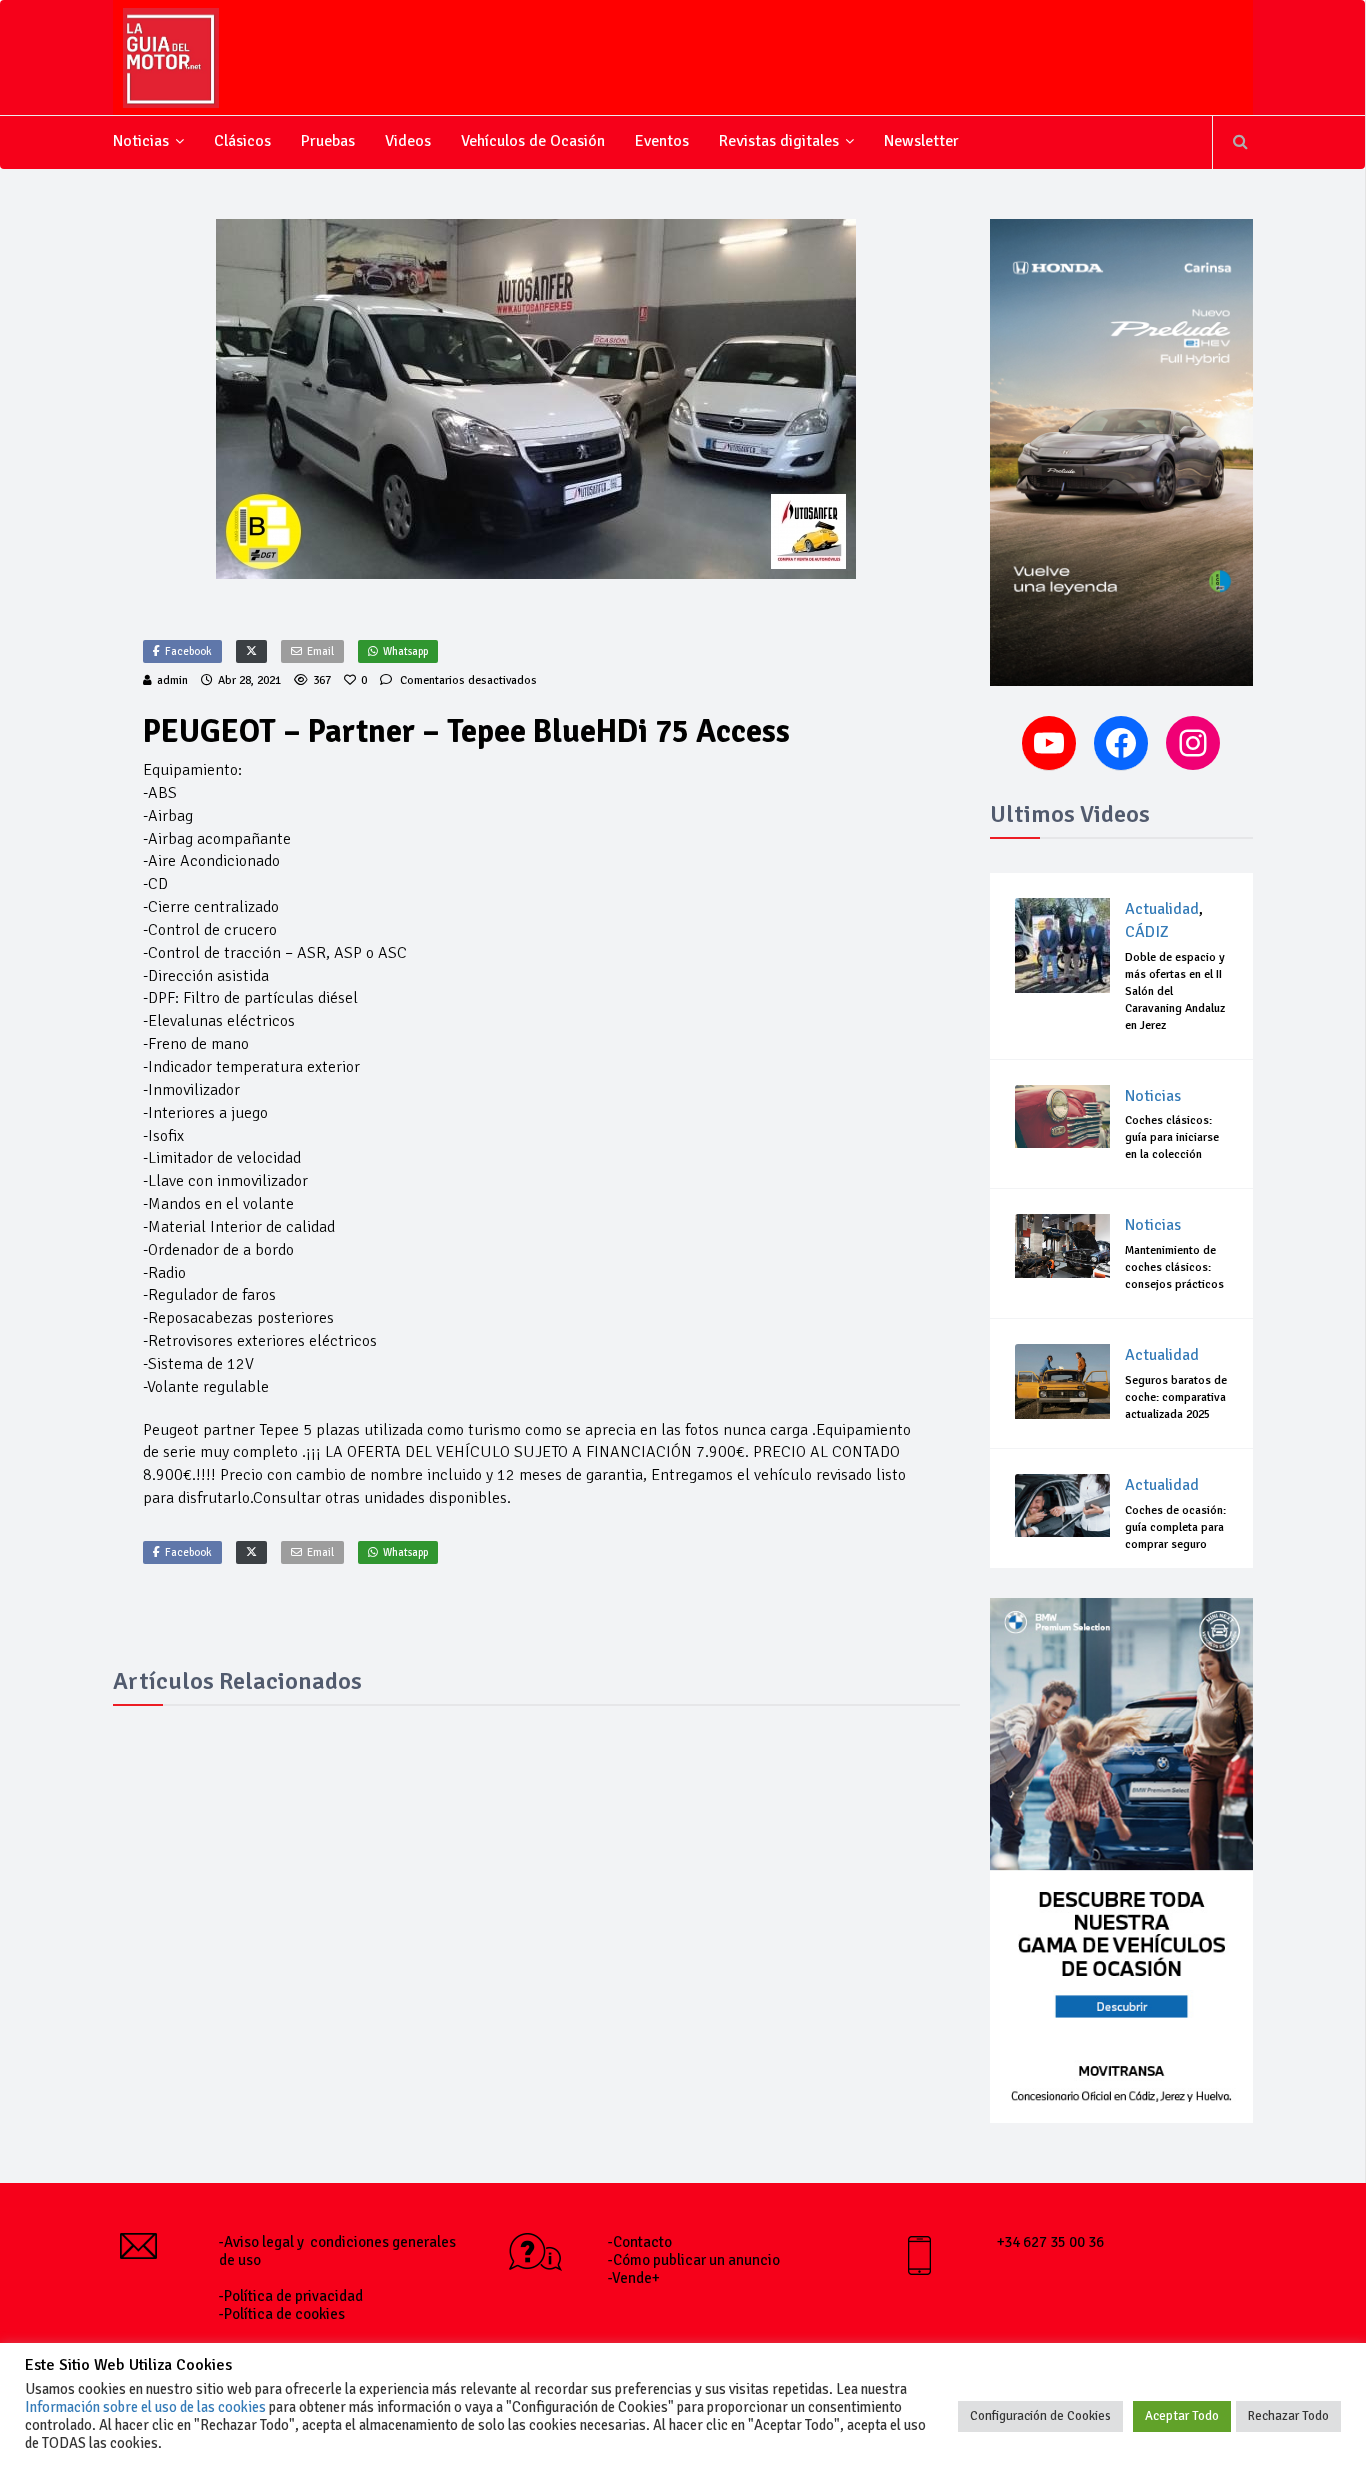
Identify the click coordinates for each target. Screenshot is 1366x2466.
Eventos (662, 141)
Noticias (141, 141)
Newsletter (921, 141)
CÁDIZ (1147, 932)
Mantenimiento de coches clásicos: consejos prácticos (1174, 1267)
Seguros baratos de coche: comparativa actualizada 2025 (1176, 1397)
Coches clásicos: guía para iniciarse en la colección (1172, 1137)
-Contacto (640, 2242)
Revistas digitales (779, 141)
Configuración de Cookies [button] (1040, 2416)
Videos (408, 141)
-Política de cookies (282, 2314)
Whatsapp (405, 651)
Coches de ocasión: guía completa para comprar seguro (1175, 1527)
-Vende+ (634, 2278)
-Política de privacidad (291, 2296)
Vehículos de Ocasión (533, 141)
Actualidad (1162, 909)
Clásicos (242, 141)
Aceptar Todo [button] (1182, 2416)
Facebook (188, 651)
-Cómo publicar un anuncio (694, 2260)
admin (172, 680)
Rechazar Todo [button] (1288, 2416)
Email (320, 651)
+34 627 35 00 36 (1050, 2242)
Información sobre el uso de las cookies (145, 2407)
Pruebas (328, 141)
